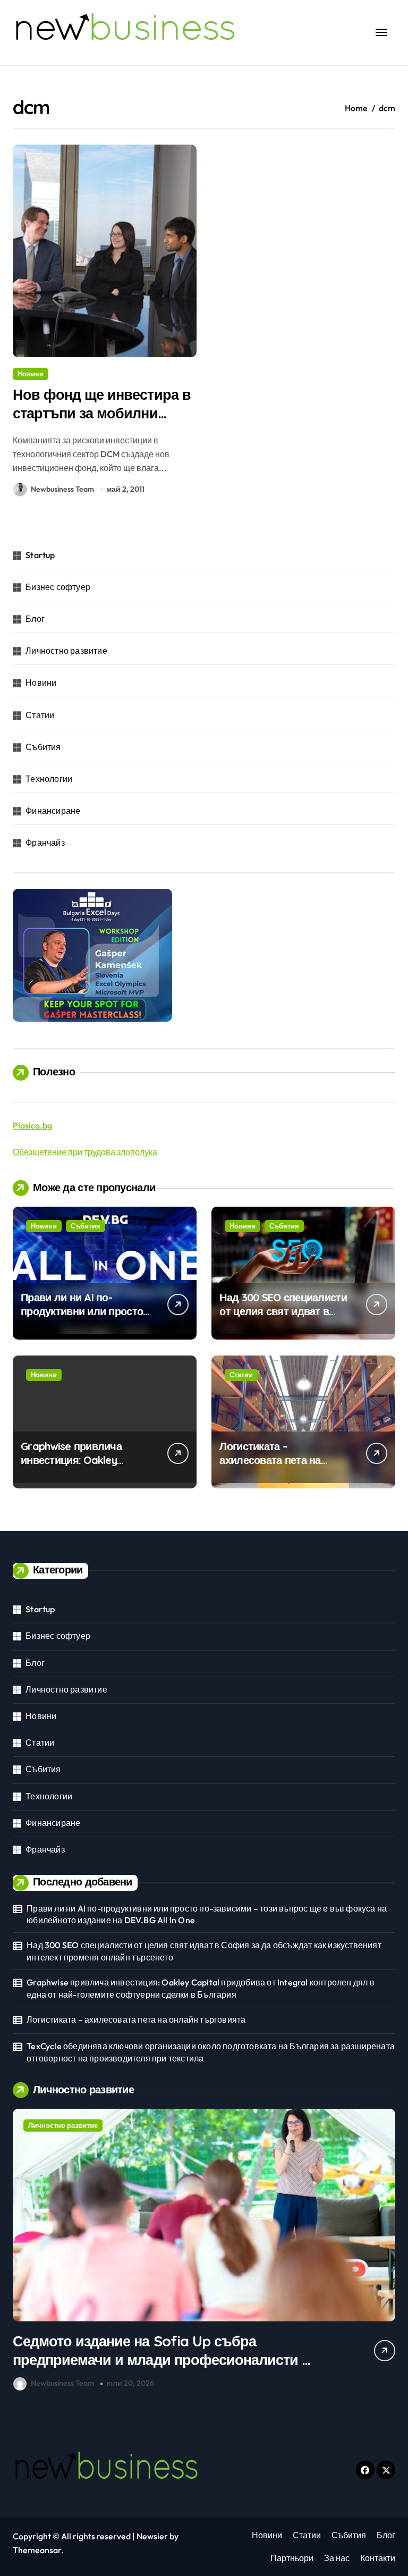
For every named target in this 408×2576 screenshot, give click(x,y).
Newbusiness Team (62, 489)
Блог (35, 619)
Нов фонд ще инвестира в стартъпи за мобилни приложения (102, 413)
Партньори (292, 2558)
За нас (337, 2558)
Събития (43, 747)
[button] (385, 2251)
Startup (40, 555)
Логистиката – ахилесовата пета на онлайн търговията (270, 1460)
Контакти (378, 2558)
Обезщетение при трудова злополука (85, 1152)
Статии (40, 715)
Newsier (152, 2536)
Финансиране (53, 811)
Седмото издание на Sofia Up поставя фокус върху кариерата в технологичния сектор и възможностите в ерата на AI (187, 2360)
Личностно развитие (66, 651)
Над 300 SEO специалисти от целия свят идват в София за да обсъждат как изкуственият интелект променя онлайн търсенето (204, 1951)
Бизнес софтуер (58, 587)
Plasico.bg (32, 1125)
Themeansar (37, 2550)
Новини (31, 374)
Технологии (49, 779)
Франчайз (45, 843)
